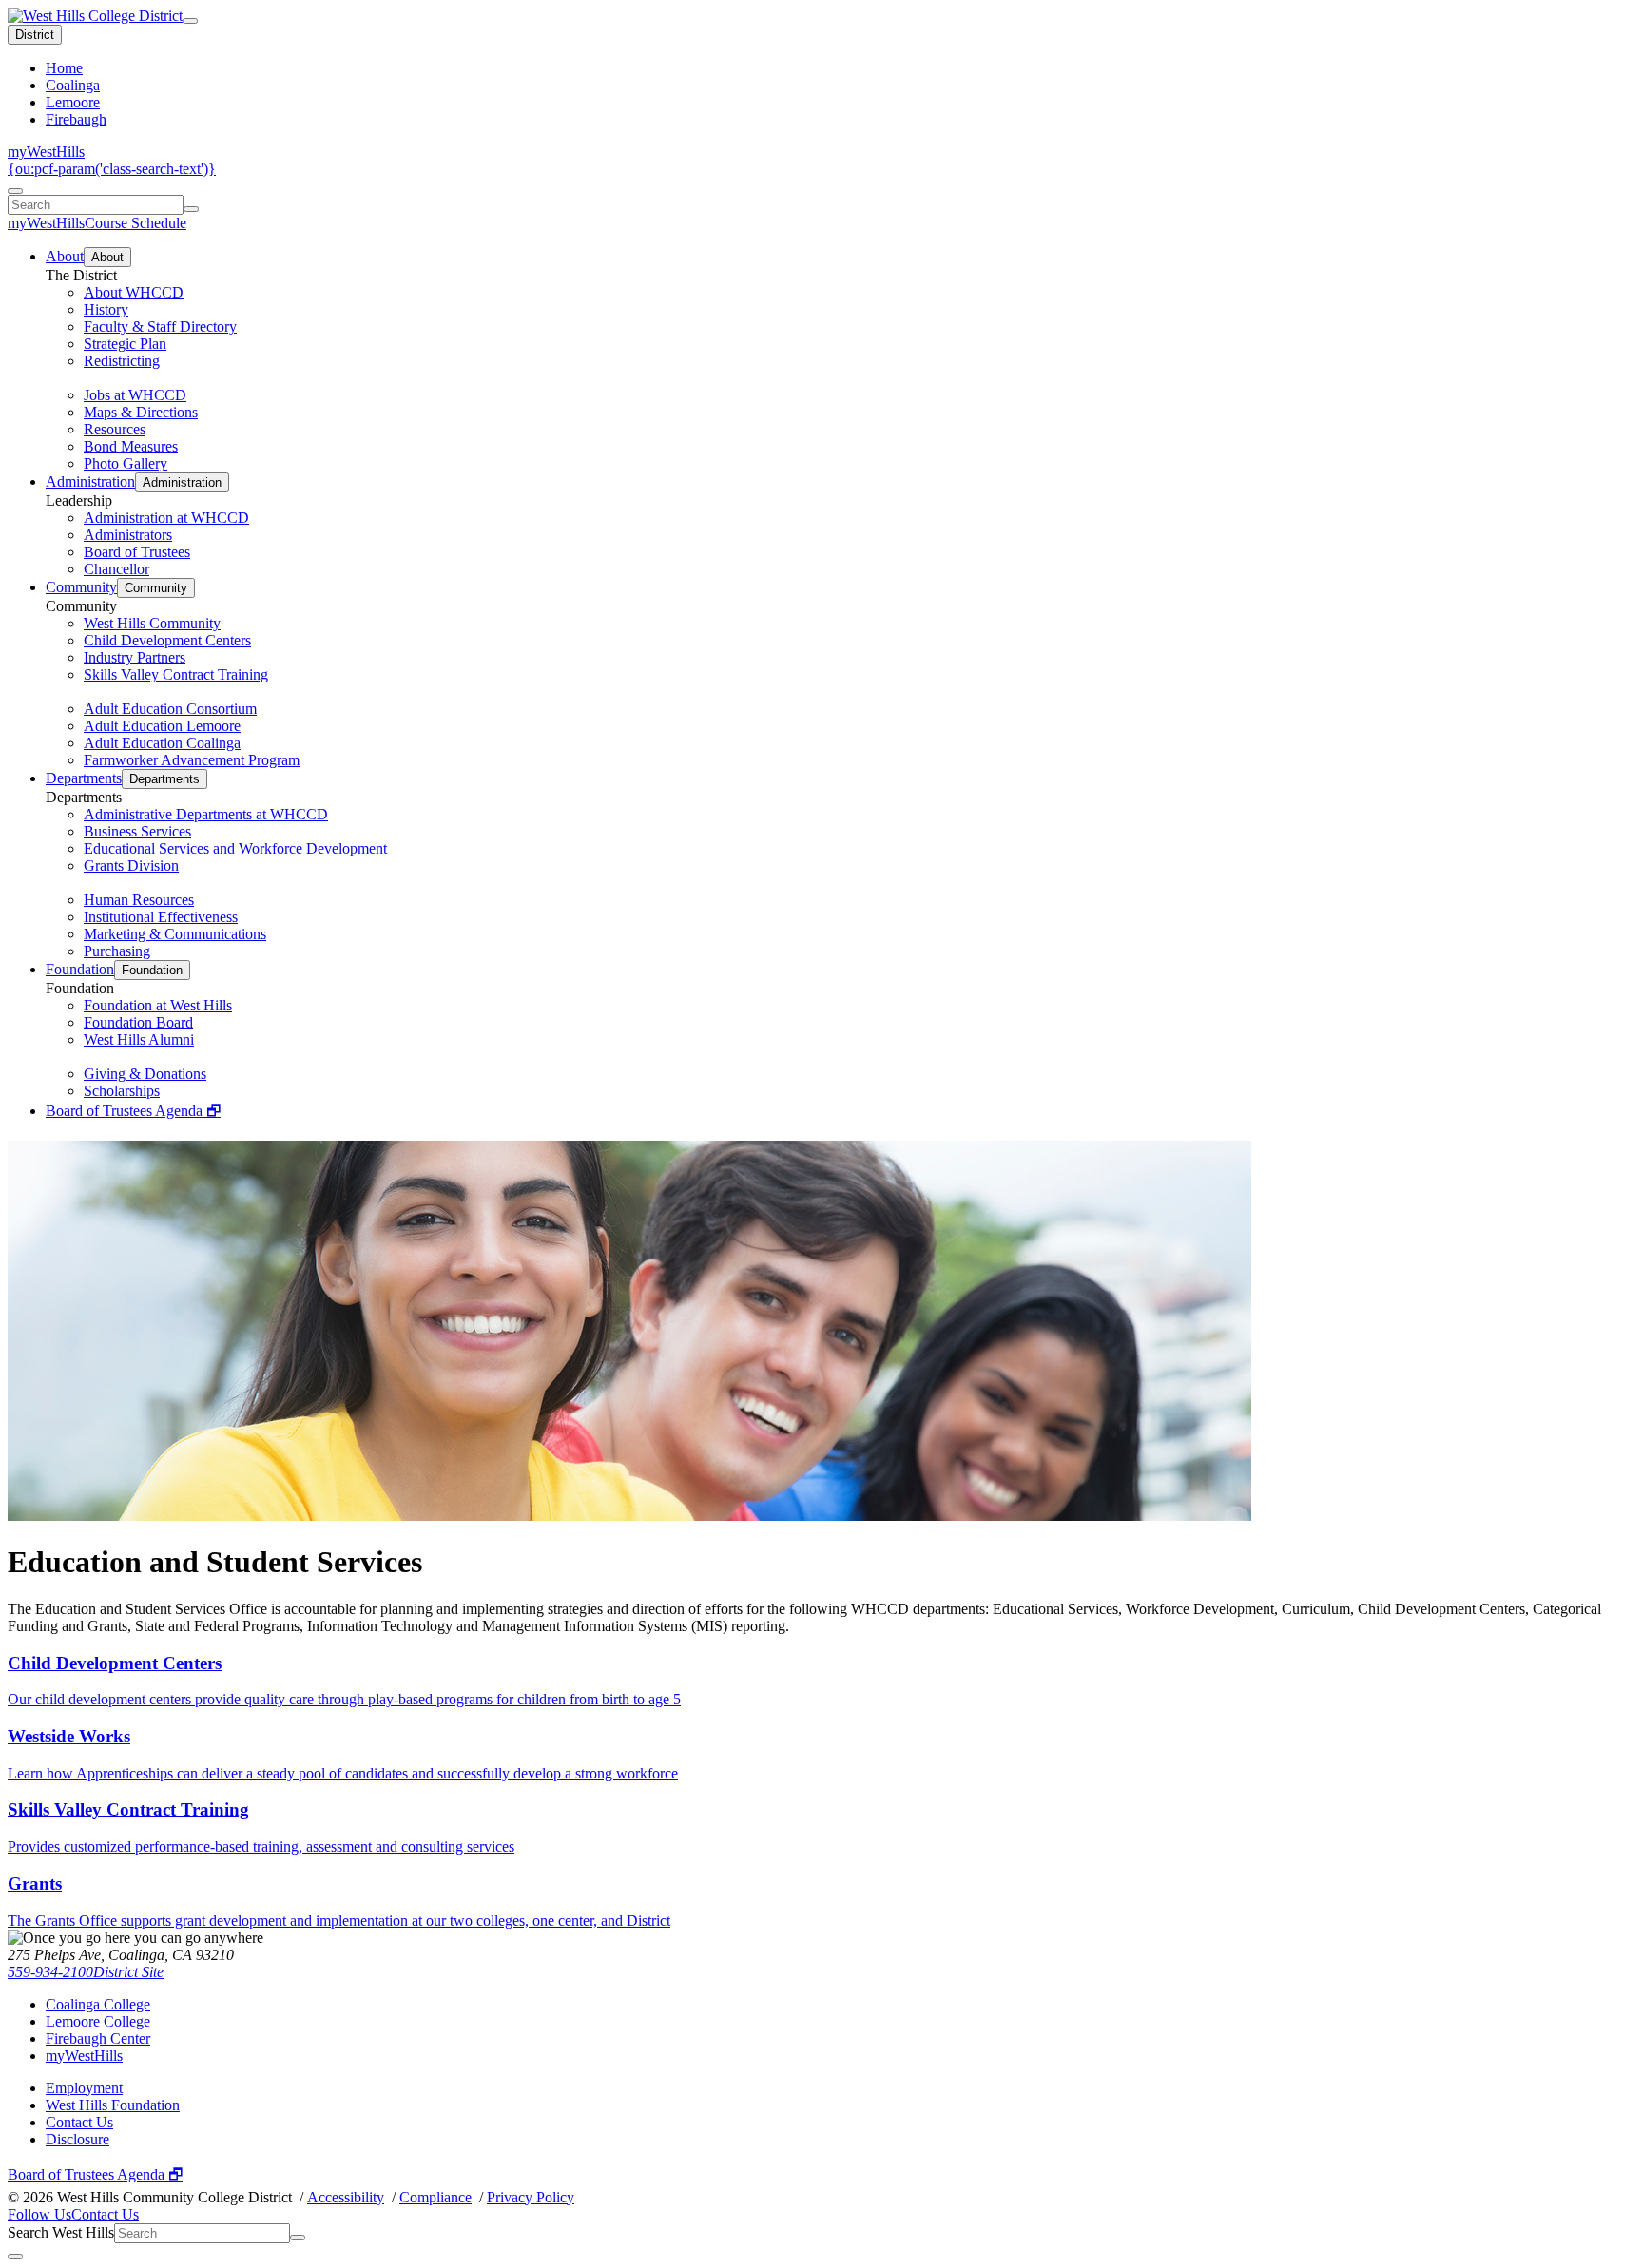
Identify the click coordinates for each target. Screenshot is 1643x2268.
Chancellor (116, 569)
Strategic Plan (125, 344)
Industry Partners (135, 657)
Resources (115, 429)
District (35, 35)
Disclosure (77, 2139)
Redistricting (122, 361)
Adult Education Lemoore (162, 726)
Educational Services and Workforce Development (235, 848)
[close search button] (15, 2257)
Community (81, 587)
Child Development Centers (167, 640)
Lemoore (73, 102)
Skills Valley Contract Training (176, 674)
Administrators (128, 535)
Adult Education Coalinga (162, 743)
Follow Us (39, 2214)
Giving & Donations (145, 1074)
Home (64, 68)
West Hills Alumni (139, 1039)
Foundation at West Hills (158, 1005)
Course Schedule (135, 223)
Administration (90, 481)
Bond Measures (131, 446)
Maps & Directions (141, 412)
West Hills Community (152, 623)
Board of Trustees (137, 552)
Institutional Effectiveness (161, 917)
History (106, 309)
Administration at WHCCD (166, 518)
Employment (84, 2088)
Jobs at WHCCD (135, 395)
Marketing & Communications (175, 934)
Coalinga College (98, 2004)
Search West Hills (61, 2232)
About (65, 256)
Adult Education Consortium (170, 709)
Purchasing (117, 951)
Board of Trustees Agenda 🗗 (133, 1111)
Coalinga (73, 85)
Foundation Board (138, 1022)
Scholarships (122, 1091)
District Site (128, 1972)
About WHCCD (134, 292)
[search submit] (191, 209)
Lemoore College (98, 2021)
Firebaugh (76, 119)
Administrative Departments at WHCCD (206, 814)
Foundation (80, 969)
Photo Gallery (126, 463)
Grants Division (131, 865)
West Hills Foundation (113, 2105)
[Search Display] (15, 191)
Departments (84, 778)
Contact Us (79, 2122)
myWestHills (46, 152)
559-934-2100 (50, 1972)
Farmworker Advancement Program (192, 760)
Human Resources (139, 900)
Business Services (137, 831)
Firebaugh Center (98, 2038)
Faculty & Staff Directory (160, 327)
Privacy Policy (531, 2197)
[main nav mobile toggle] (190, 21)
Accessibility (346, 2197)
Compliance (435, 2197)
